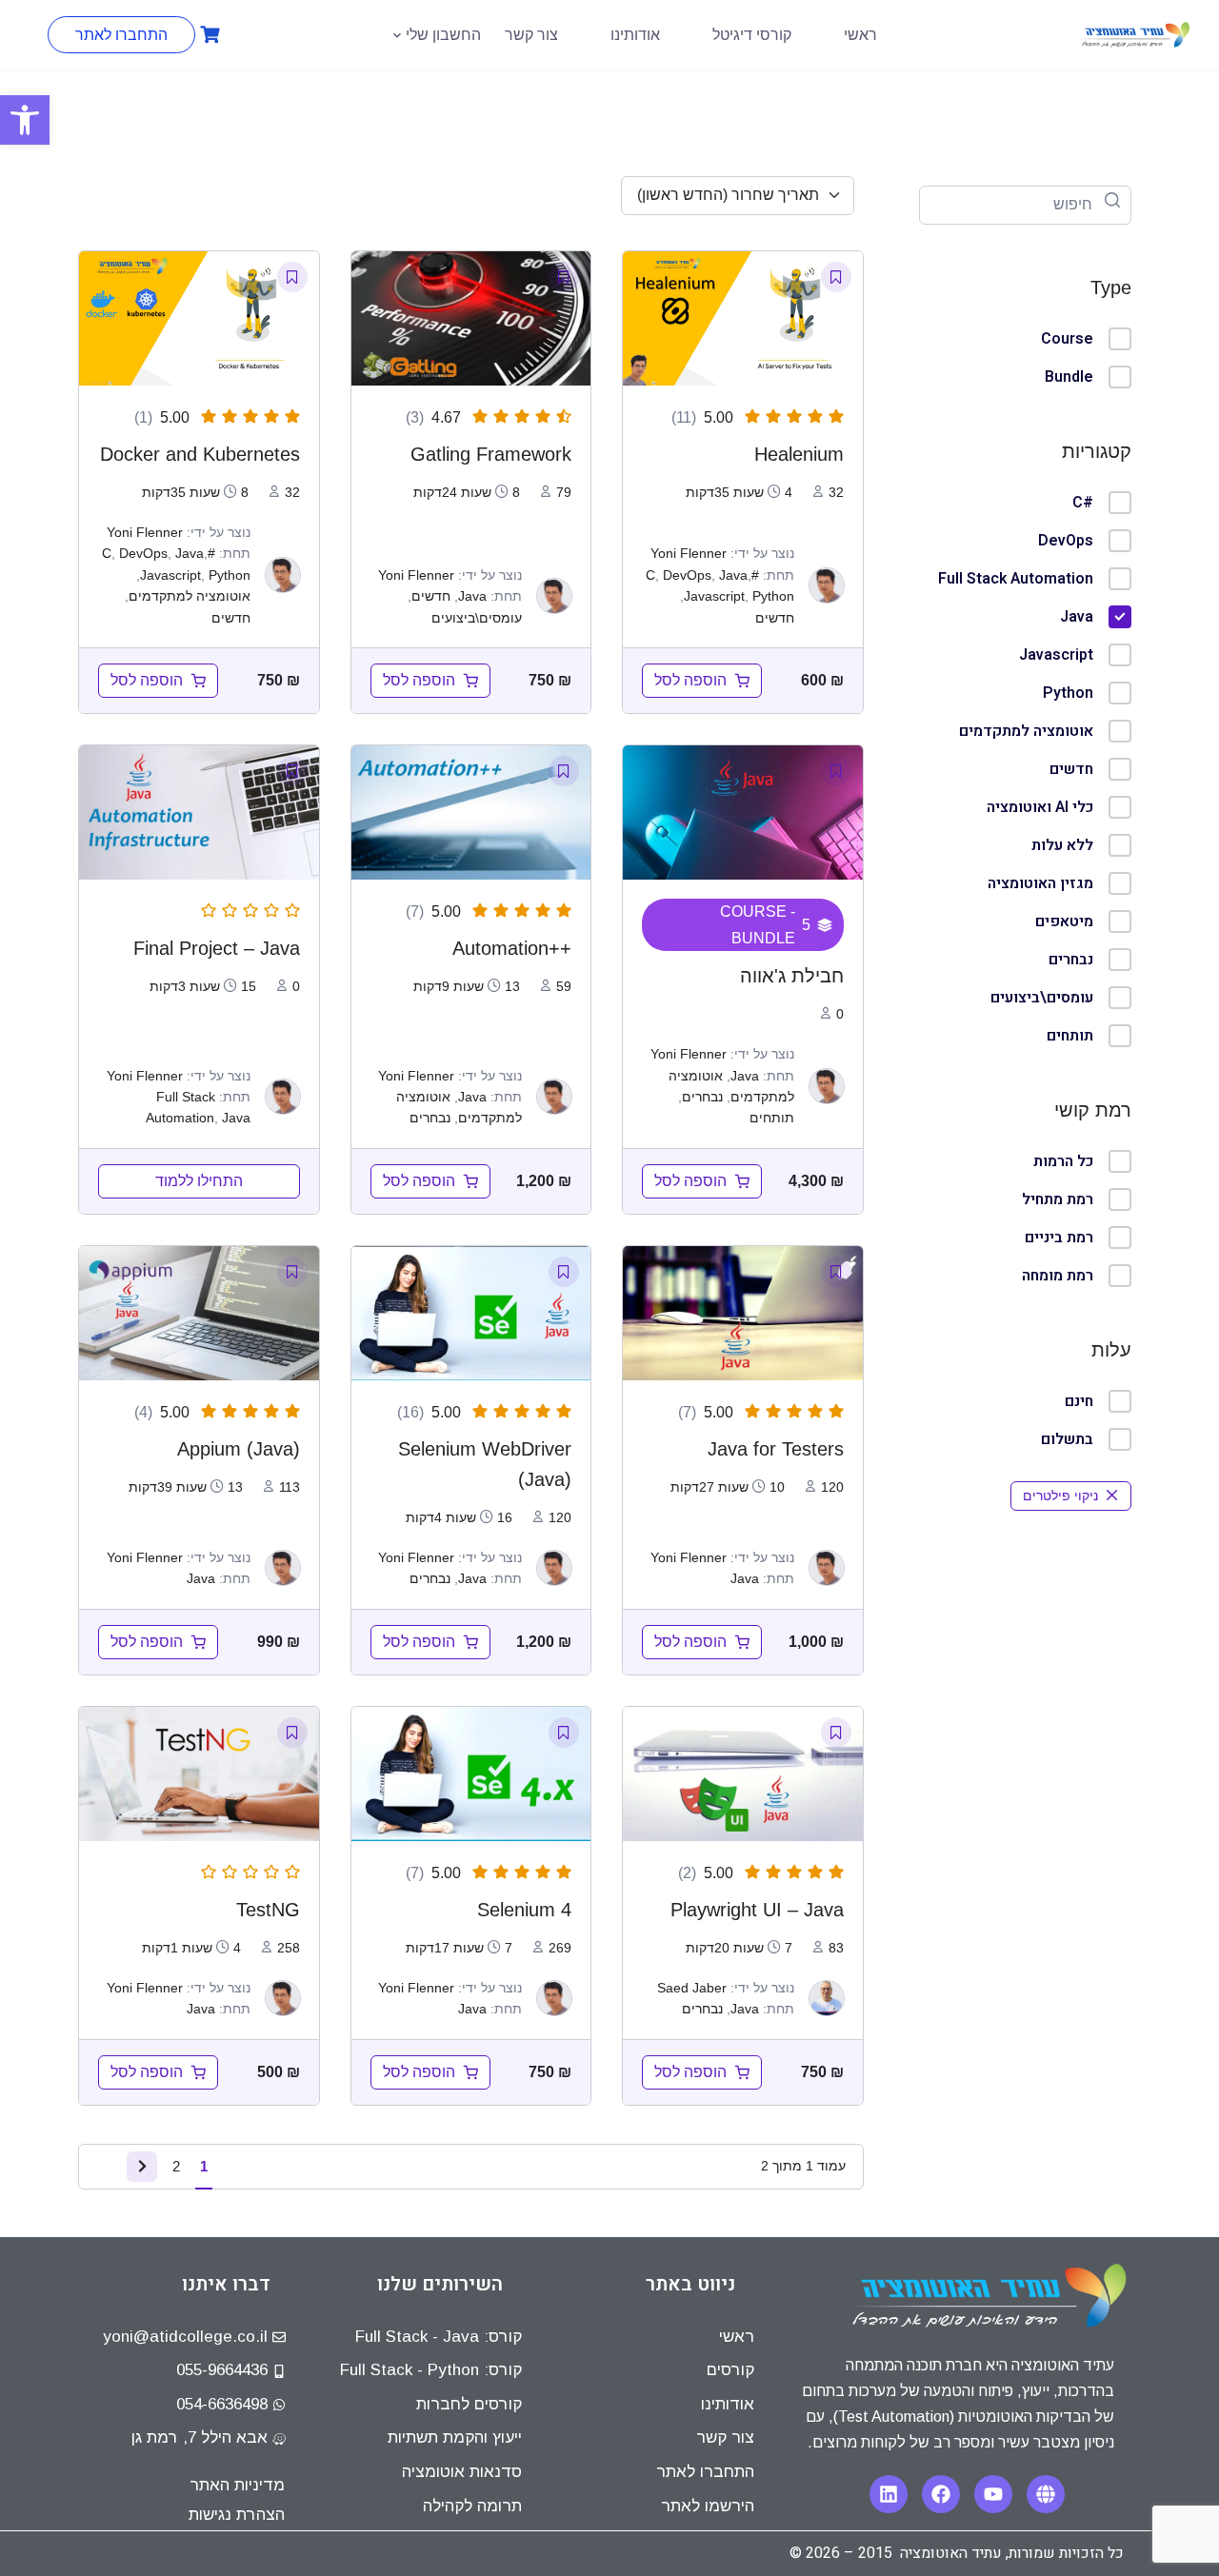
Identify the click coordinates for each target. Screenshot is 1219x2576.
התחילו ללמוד (199, 1181)
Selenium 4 (524, 1910)
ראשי (860, 35)
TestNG (268, 1910)
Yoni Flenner (689, 553)
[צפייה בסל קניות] (208, 35)
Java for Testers (776, 1449)
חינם (1079, 1401)
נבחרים (1071, 960)
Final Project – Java (217, 948)
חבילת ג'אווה (792, 976)
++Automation (512, 948)
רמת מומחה (1058, 1276)
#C (1083, 503)
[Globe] (1046, 2494)
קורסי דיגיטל (752, 35)
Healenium (799, 454)
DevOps (1066, 541)
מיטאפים (1064, 921)
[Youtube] (993, 2494)
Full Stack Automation (1016, 579)
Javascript (1056, 655)
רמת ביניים (1059, 1238)
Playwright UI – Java (757, 1910)
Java (1077, 617)
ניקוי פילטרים (1060, 1496)
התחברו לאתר (121, 35)
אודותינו (635, 35)
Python (1068, 693)
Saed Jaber (692, 1988)
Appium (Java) (239, 1449)
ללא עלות (1062, 845)
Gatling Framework (491, 454)
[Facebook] (941, 2494)
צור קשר (531, 35)
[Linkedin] (889, 2494)
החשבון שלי (443, 35)
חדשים (1071, 769)
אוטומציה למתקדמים (1026, 731)
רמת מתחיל (1058, 1199)
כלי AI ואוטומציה (1040, 807)
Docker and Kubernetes (200, 454)
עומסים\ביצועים (1042, 998)
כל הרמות (1063, 1161)
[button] (25, 120)
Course (1067, 339)
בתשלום (1067, 1439)
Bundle (1069, 377)
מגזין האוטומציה (1040, 883)
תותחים (1070, 1036)
